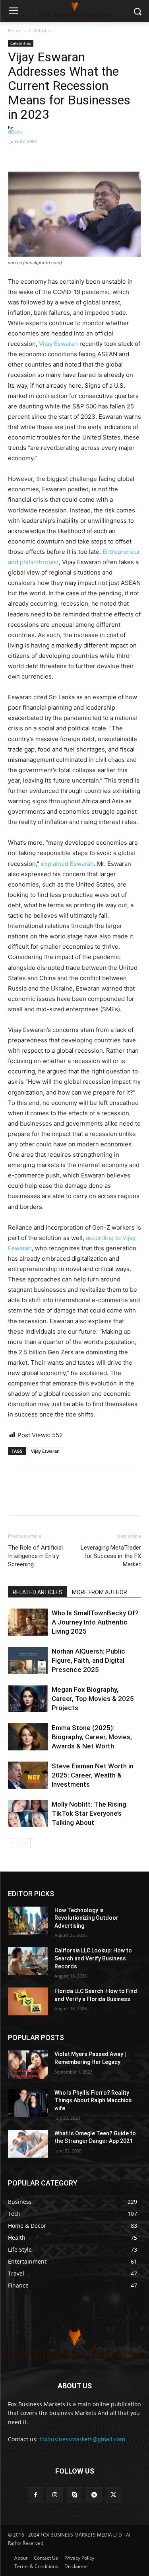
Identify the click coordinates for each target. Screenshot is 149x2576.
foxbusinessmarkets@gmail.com (82, 2439)
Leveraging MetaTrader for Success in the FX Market (111, 1556)
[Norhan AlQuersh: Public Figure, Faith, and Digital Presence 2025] (28, 1661)
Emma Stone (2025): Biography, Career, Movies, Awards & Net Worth (92, 1737)
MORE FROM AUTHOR (100, 1592)
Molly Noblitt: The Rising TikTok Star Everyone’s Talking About (89, 1813)
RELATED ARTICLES (38, 1592)
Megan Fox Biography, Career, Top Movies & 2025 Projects (93, 1699)
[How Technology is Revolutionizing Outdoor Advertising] (28, 1921)
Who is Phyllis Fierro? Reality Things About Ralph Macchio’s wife (93, 2100)
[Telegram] (94, 2495)
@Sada (15, 132)
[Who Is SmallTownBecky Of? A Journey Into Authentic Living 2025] (28, 1622)
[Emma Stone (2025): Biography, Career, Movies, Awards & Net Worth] (28, 1737)
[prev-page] (13, 1843)
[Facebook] (16, 153)
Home (15, 30)
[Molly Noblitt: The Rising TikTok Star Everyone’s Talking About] (28, 1814)
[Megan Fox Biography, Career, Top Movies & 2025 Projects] (28, 1699)
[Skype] (74, 2495)
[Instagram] (55, 2495)
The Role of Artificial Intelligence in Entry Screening (35, 1556)
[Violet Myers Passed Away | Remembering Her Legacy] (28, 2064)
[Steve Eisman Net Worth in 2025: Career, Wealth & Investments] (28, 1775)
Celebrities (41, 30)
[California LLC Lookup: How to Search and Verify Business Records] (28, 1961)
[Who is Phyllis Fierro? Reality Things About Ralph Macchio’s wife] (28, 2103)
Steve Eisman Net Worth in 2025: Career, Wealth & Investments (93, 1775)
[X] (113, 2495)
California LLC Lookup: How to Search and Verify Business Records (93, 1958)
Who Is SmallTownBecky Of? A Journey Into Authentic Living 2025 (95, 1622)
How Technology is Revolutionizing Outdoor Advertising (86, 1918)
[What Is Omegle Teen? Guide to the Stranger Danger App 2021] (28, 2144)
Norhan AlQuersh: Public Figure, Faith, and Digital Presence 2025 (88, 1660)
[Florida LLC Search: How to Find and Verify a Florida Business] (28, 2001)
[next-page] (26, 1843)
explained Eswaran (67, 864)
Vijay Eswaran (58, 344)
